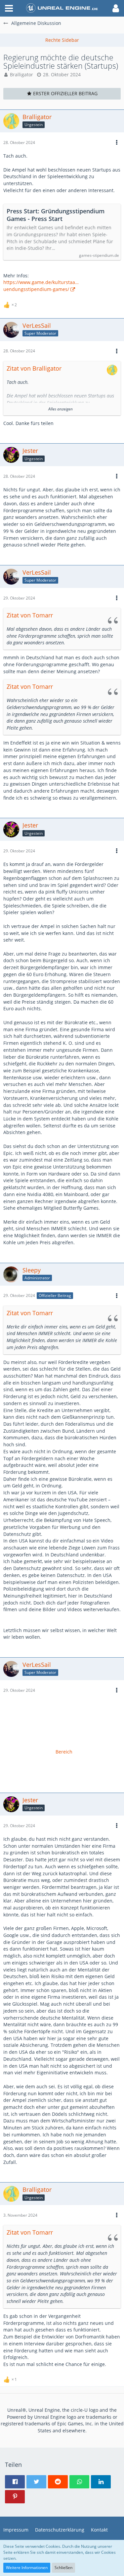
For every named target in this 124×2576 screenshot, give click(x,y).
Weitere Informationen (27, 2568)
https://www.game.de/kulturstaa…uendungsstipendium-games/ (41, 286)
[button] (9, 8)
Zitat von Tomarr (30, 615)
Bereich (64, 1752)
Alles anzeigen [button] (61, 409)
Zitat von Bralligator (34, 368)
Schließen (63, 2568)
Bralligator (21, 74)
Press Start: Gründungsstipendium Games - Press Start (56, 215)
